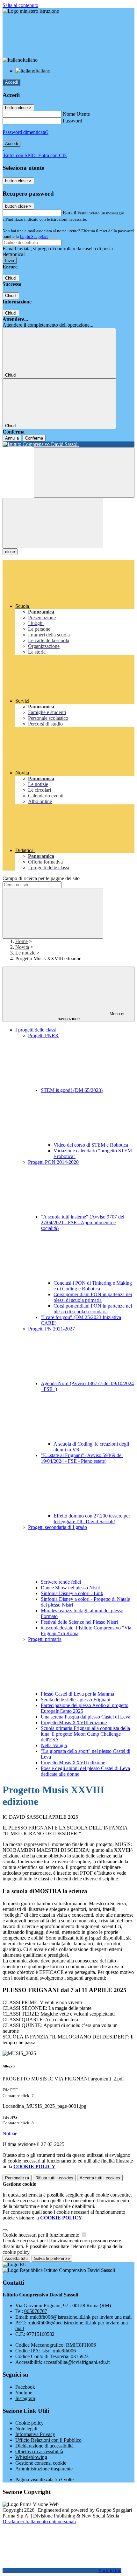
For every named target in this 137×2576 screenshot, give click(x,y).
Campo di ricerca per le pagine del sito (41, 878)
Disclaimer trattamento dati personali (39, 2521)
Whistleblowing (31, 2457)
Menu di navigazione (91, 1016)
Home (22, 941)
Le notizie (25, 953)
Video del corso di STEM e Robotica (91, 1145)
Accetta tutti (100, 2178)
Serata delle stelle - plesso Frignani (76, 1700)
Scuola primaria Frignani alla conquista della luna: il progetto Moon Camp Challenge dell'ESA (85, 1734)
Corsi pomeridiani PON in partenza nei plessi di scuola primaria (93, 1297)
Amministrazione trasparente (44, 2469)
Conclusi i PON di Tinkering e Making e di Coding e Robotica (93, 1286)
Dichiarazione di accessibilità (44, 2446)
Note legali (26, 2429)
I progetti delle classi (36, 1030)
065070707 (36, 2311)
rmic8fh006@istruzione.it (81, 2317)
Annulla (12, 438)
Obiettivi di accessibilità (39, 2451)
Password (72, 121)
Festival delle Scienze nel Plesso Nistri (79, 1622)
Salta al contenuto (20, 5)
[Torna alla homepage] (68, 444)
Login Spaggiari (34, 236)
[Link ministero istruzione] (31, 11)
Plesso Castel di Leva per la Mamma (77, 1694)
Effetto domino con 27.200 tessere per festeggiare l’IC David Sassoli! (92, 1519)
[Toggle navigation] (53, 523)
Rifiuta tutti (54, 2178)
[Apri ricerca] (84, 472)
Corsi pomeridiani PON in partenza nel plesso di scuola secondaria (93, 1309)
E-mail (69, 213)
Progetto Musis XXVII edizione (73, 1763)
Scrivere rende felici (61, 1582)
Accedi (11, 82)
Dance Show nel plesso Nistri (71, 1588)
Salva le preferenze (52, 2258)
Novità (22, 947)
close (10, 552)
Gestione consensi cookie (41, 2463)
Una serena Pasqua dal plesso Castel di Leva (86, 1717)
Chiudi (11, 278)
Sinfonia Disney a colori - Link (72, 1593)
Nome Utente (76, 114)
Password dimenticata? (25, 132)
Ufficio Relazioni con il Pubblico (48, 2440)
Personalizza (17, 2178)
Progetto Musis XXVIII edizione (74, 1722)
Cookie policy (29, 2423)
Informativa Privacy (35, 2434)
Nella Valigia (54, 1745)
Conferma (34, 438)
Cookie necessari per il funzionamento (42, 2235)
